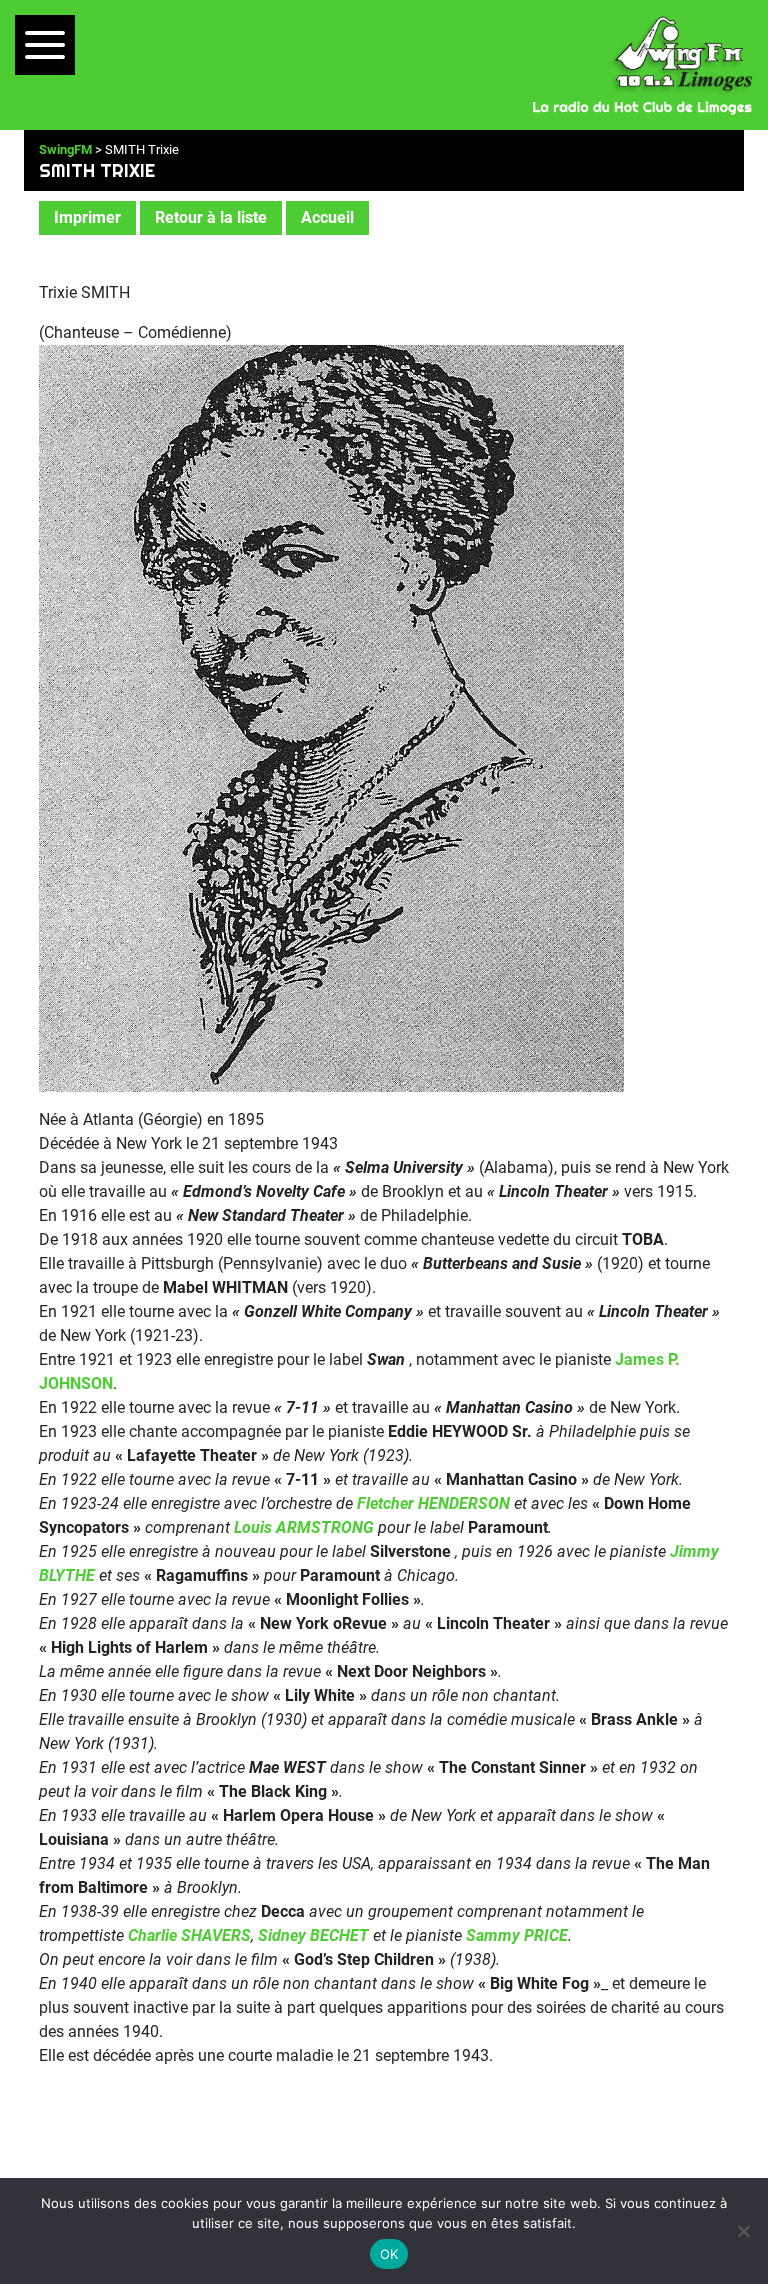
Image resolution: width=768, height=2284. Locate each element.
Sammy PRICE (517, 1935)
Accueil (327, 217)
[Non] (743, 2231)
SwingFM (65, 149)
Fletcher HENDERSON (433, 1503)
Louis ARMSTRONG (304, 1527)
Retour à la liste (211, 217)
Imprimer (87, 217)
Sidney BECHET (313, 1935)
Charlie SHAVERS (189, 1935)
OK (389, 2254)
